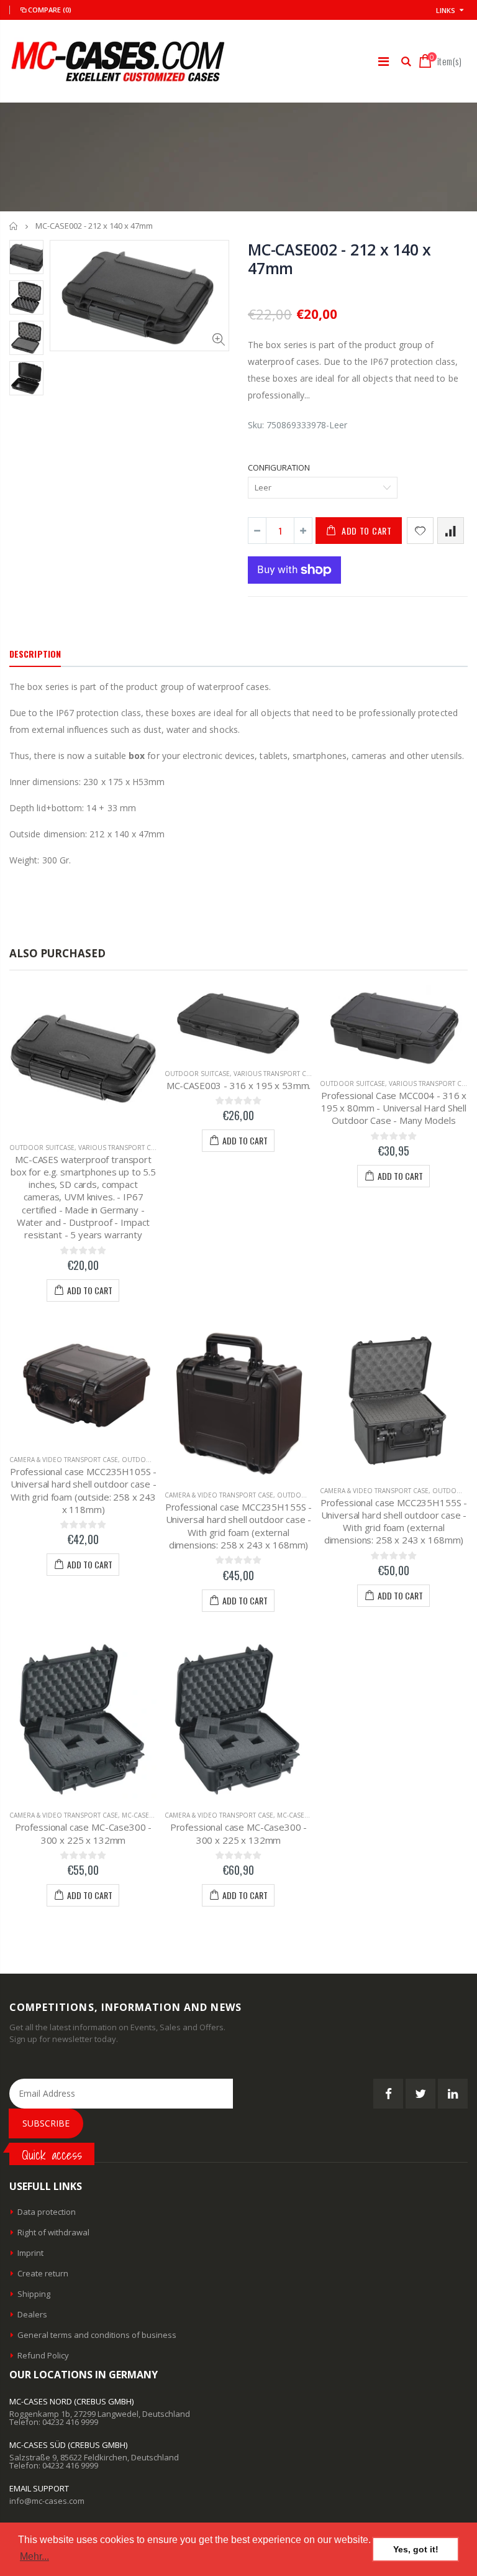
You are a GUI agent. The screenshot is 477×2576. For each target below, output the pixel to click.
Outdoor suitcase (42, 1148)
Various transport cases (122, 1148)
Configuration (279, 467)
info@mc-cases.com (47, 2501)
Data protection (47, 2212)
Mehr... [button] (34, 2556)
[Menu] (384, 61)
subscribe (46, 2123)
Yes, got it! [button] (416, 2549)
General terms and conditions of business (97, 2335)
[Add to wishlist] (420, 531)
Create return (43, 2273)
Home (14, 226)
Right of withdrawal (53, 2232)
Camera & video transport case (64, 1460)
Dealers (32, 2314)
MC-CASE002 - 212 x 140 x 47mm (339, 259)
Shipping (34, 2294)
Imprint (30, 2253)
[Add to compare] (451, 531)
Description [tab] (35, 654)
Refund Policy (43, 2355)
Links (446, 10)
